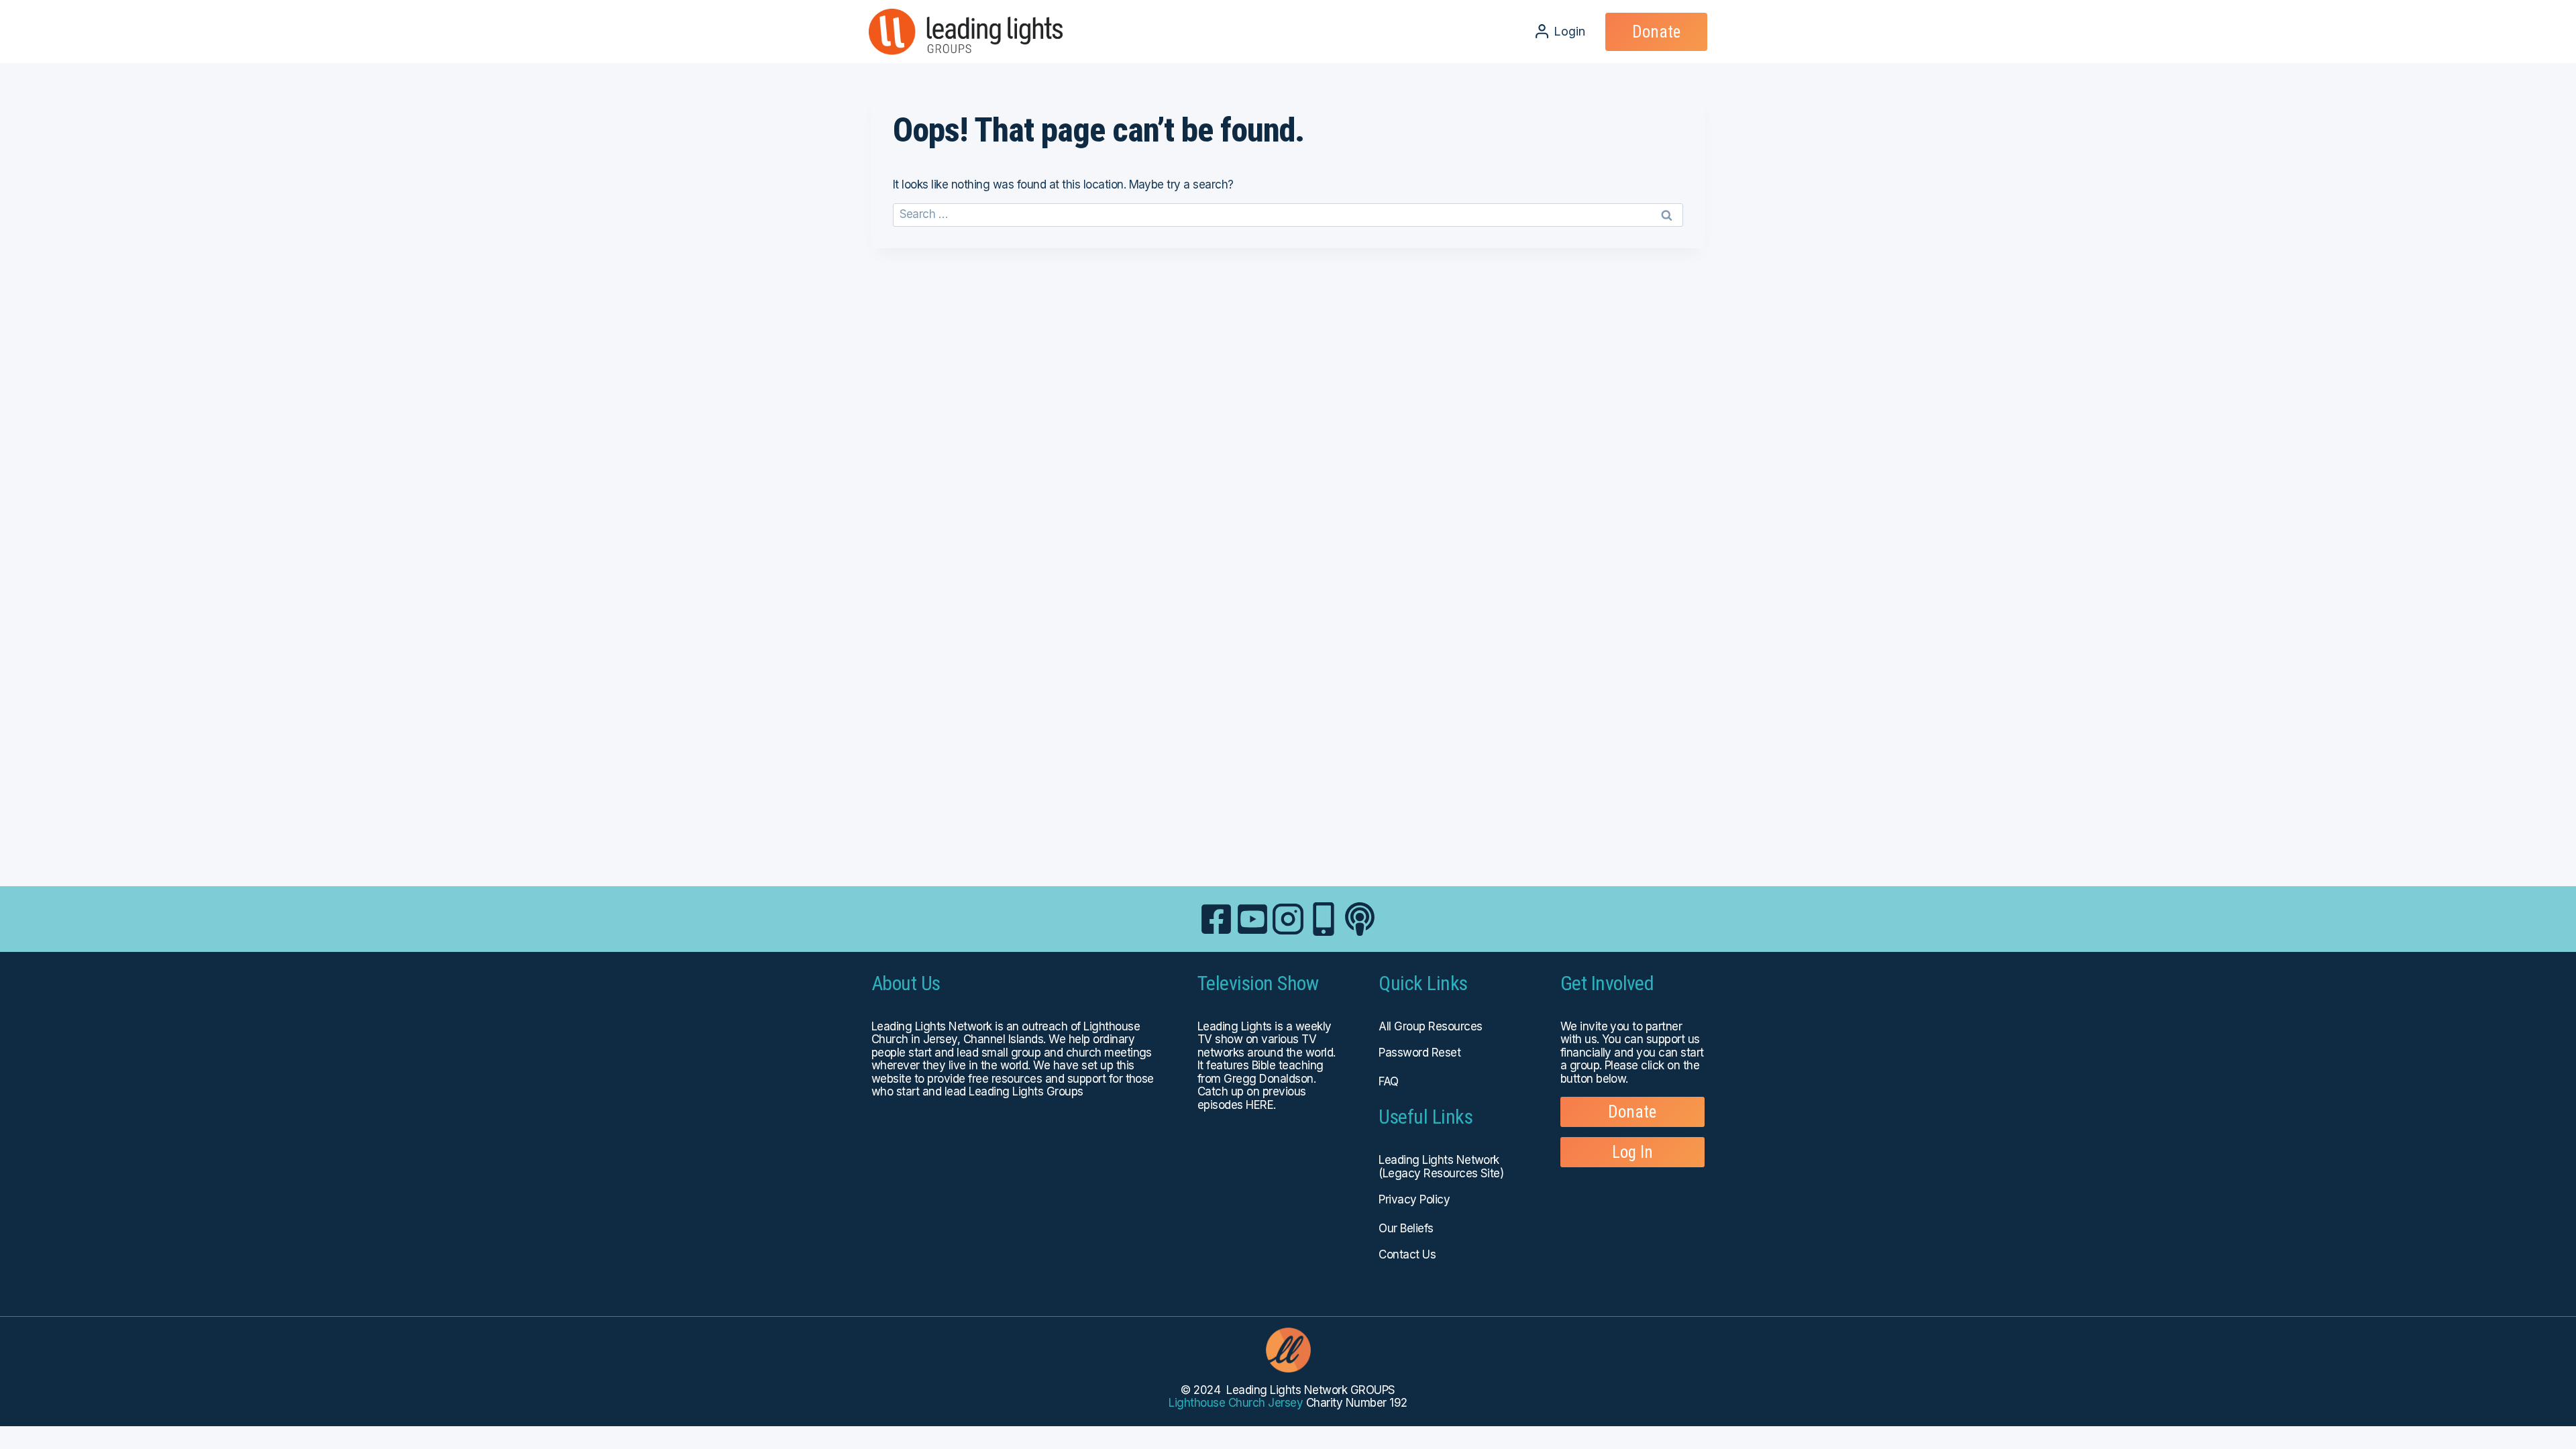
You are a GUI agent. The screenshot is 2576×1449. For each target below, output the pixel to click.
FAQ (1388, 1081)
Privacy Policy (1414, 1199)
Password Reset (1419, 1053)
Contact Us (1407, 1254)
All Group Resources (1430, 1026)
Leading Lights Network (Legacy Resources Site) (1441, 1167)
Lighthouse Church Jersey (1236, 1403)
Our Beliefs (1406, 1228)
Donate (1656, 32)
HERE (1259, 1105)
